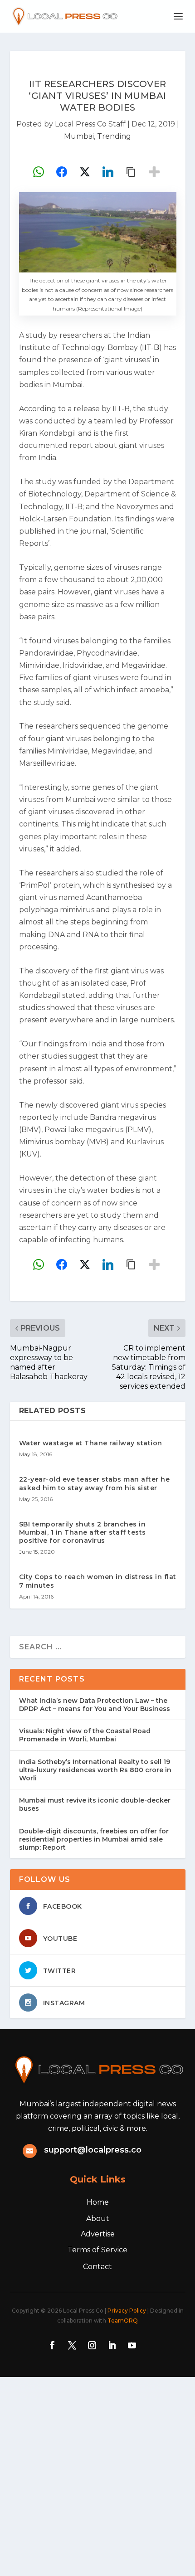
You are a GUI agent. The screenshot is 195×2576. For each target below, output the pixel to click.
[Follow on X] (72, 2345)
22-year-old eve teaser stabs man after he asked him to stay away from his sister (95, 1483)
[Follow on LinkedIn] (112, 2345)
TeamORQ (123, 2321)
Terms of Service (97, 2250)
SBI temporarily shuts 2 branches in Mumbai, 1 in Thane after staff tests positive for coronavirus (83, 1532)
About (98, 2219)
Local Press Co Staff (90, 124)
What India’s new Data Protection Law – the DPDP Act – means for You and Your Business (95, 1705)
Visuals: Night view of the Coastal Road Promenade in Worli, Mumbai (85, 1735)
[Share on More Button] (154, 172)
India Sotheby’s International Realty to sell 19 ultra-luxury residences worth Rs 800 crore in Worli (95, 1770)
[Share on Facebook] (62, 172)
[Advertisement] (97, 2474)
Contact (97, 2267)
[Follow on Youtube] (132, 2345)
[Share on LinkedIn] (108, 172)
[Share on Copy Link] (131, 172)
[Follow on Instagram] (92, 2345)
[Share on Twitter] (85, 172)
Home (98, 2202)
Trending (114, 136)
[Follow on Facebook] (52, 2345)
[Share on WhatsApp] (39, 172)
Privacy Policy (127, 2311)
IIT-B (151, 348)
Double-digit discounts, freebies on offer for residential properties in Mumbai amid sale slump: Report (94, 1839)
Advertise (98, 2234)
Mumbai (79, 136)
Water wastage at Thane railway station (91, 1443)
